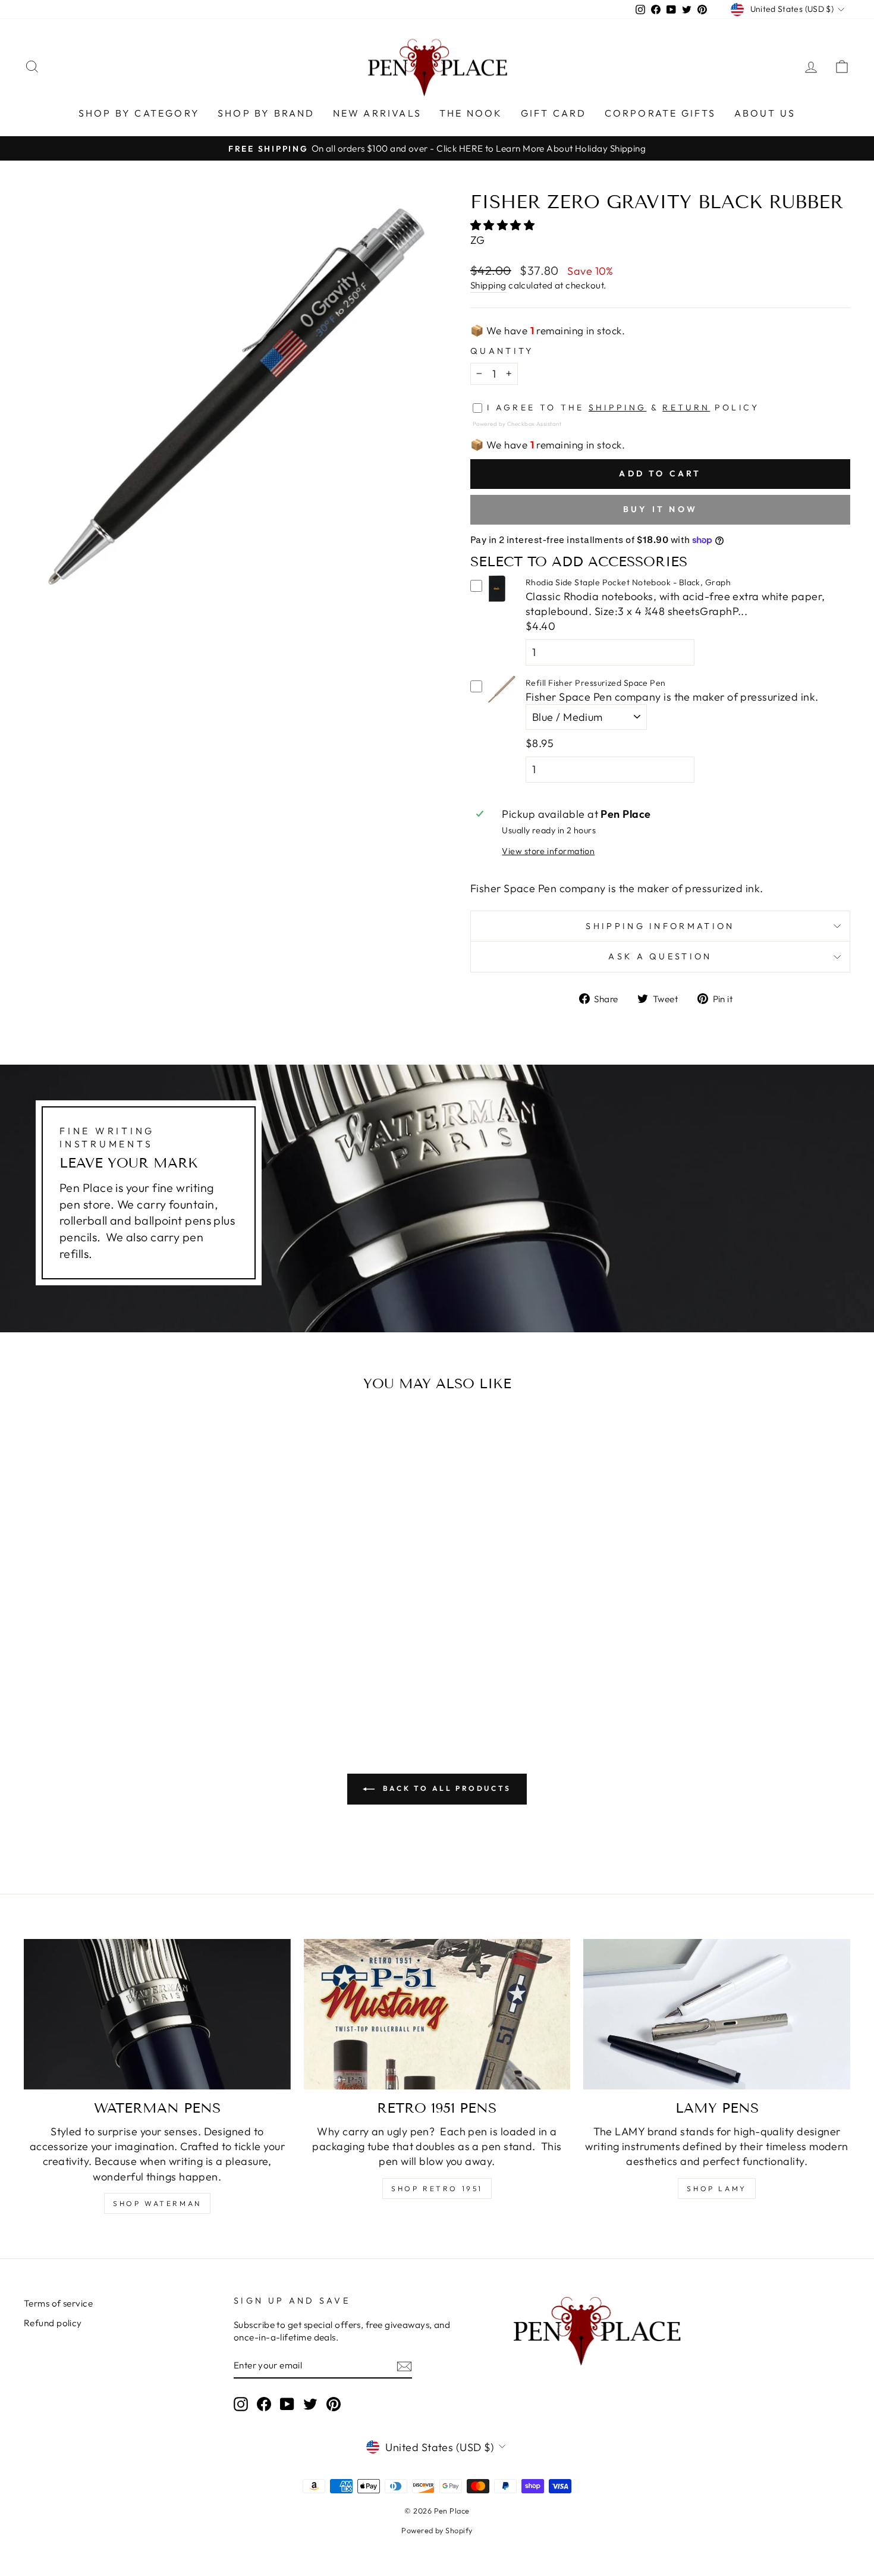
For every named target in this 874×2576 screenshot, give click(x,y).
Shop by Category (139, 113)
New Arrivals (377, 113)
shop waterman (157, 2203)
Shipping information (660, 926)
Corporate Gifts (661, 113)
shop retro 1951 (437, 2188)
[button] (504, 225)
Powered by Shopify (437, 2530)
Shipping (488, 285)
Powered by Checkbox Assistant (517, 423)
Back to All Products (445, 1788)
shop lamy (716, 2188)
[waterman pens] (157, 2014)
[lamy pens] (717, 2014)
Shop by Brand (266, 113)
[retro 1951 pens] (437, 2014)
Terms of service (58, 2303)
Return (686, 407)
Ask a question (660, 956)
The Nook (471, 113)
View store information (548, 851)
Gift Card (554, 113)
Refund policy (53, 2323)
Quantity (502, 351)
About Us (765, 113)
